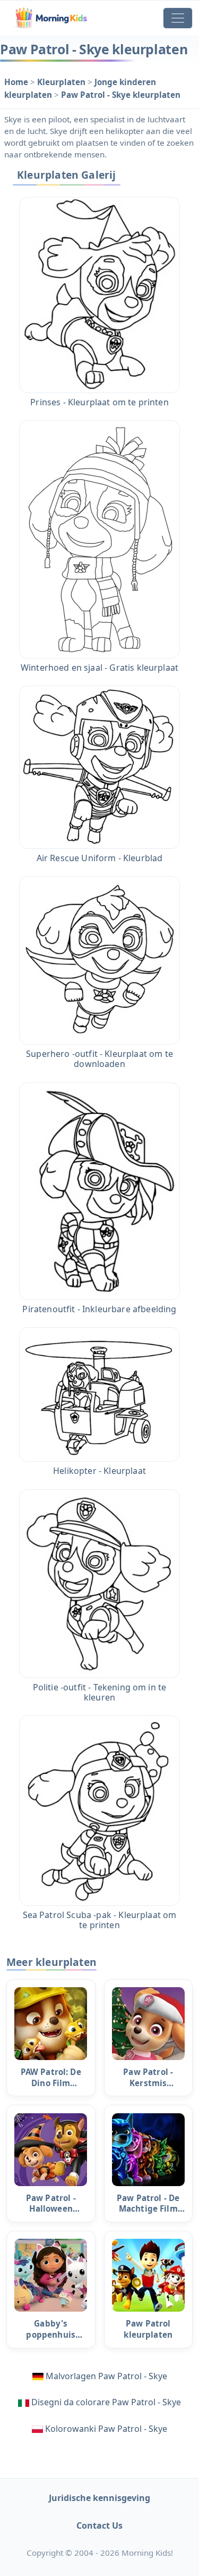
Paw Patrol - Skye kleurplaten (121, 95)
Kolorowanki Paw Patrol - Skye (106, 2429)
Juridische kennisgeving (99, 2498)
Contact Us (99, 2525)
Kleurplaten (62, 82)
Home (17, 82)
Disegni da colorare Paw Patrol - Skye (106, 2402)
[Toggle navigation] (178, 18)
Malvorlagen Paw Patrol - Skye (106, 2376)
